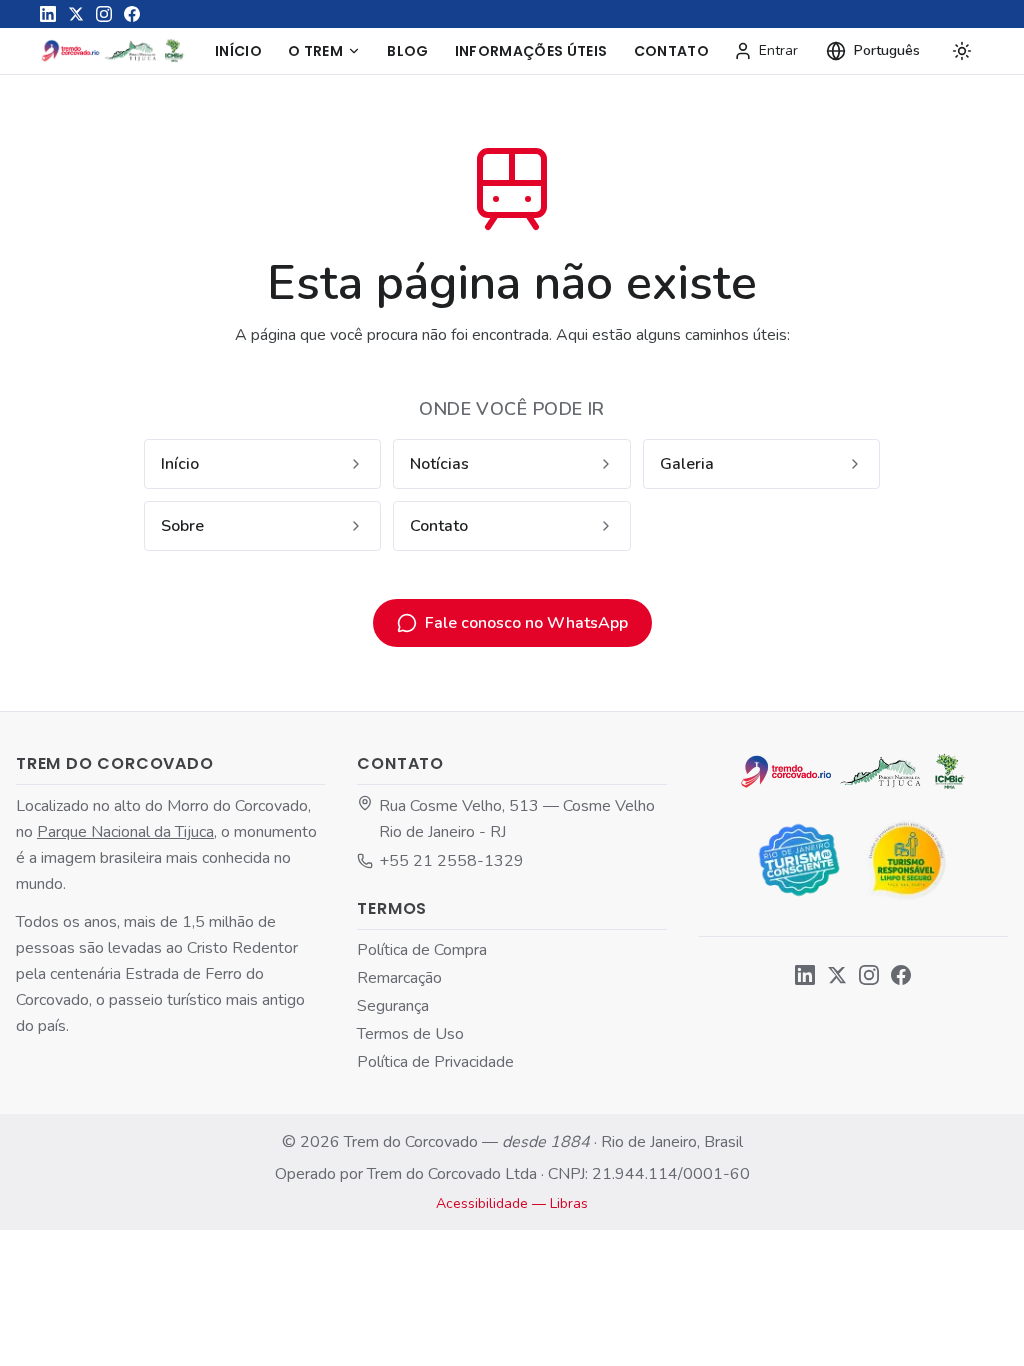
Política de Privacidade (435, 1062)
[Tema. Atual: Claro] (962, 51)
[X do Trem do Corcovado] (76, 14)
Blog (407, 51)
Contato (671, 51)
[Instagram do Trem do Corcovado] (104, 14)
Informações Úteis (531, 51)
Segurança (393, 1006)
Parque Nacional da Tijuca (125, 832)
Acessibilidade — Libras (512, 1203)
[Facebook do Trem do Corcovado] (132, 14)
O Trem (315, 51)
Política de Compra (422, 950)
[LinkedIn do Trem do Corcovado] (48, 14)
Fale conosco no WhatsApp (526, 623)
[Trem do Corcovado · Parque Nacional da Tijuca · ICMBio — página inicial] (113, 51)
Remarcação (399, 978)
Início (238, 51)
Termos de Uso (410, 1034)
